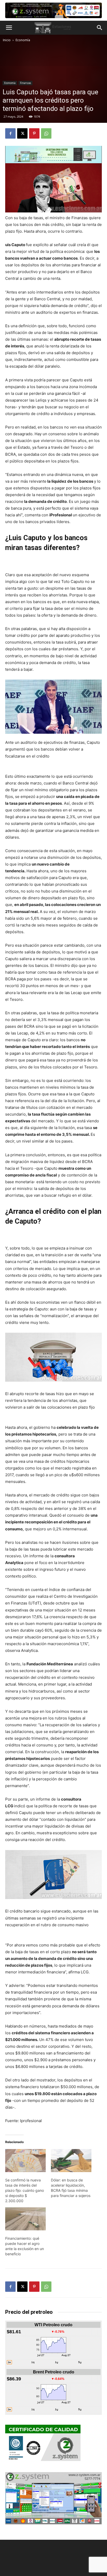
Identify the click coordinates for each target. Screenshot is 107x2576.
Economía (23, 40)
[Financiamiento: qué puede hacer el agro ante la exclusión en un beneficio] (25, 2219)
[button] (9, 28)
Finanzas (25, 83)
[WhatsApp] (46, 133)
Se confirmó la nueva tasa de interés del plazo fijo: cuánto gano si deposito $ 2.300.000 (25, 2190)
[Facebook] (10, 133)
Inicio (7, 40)
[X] (22, 133)
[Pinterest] (34, 133)
